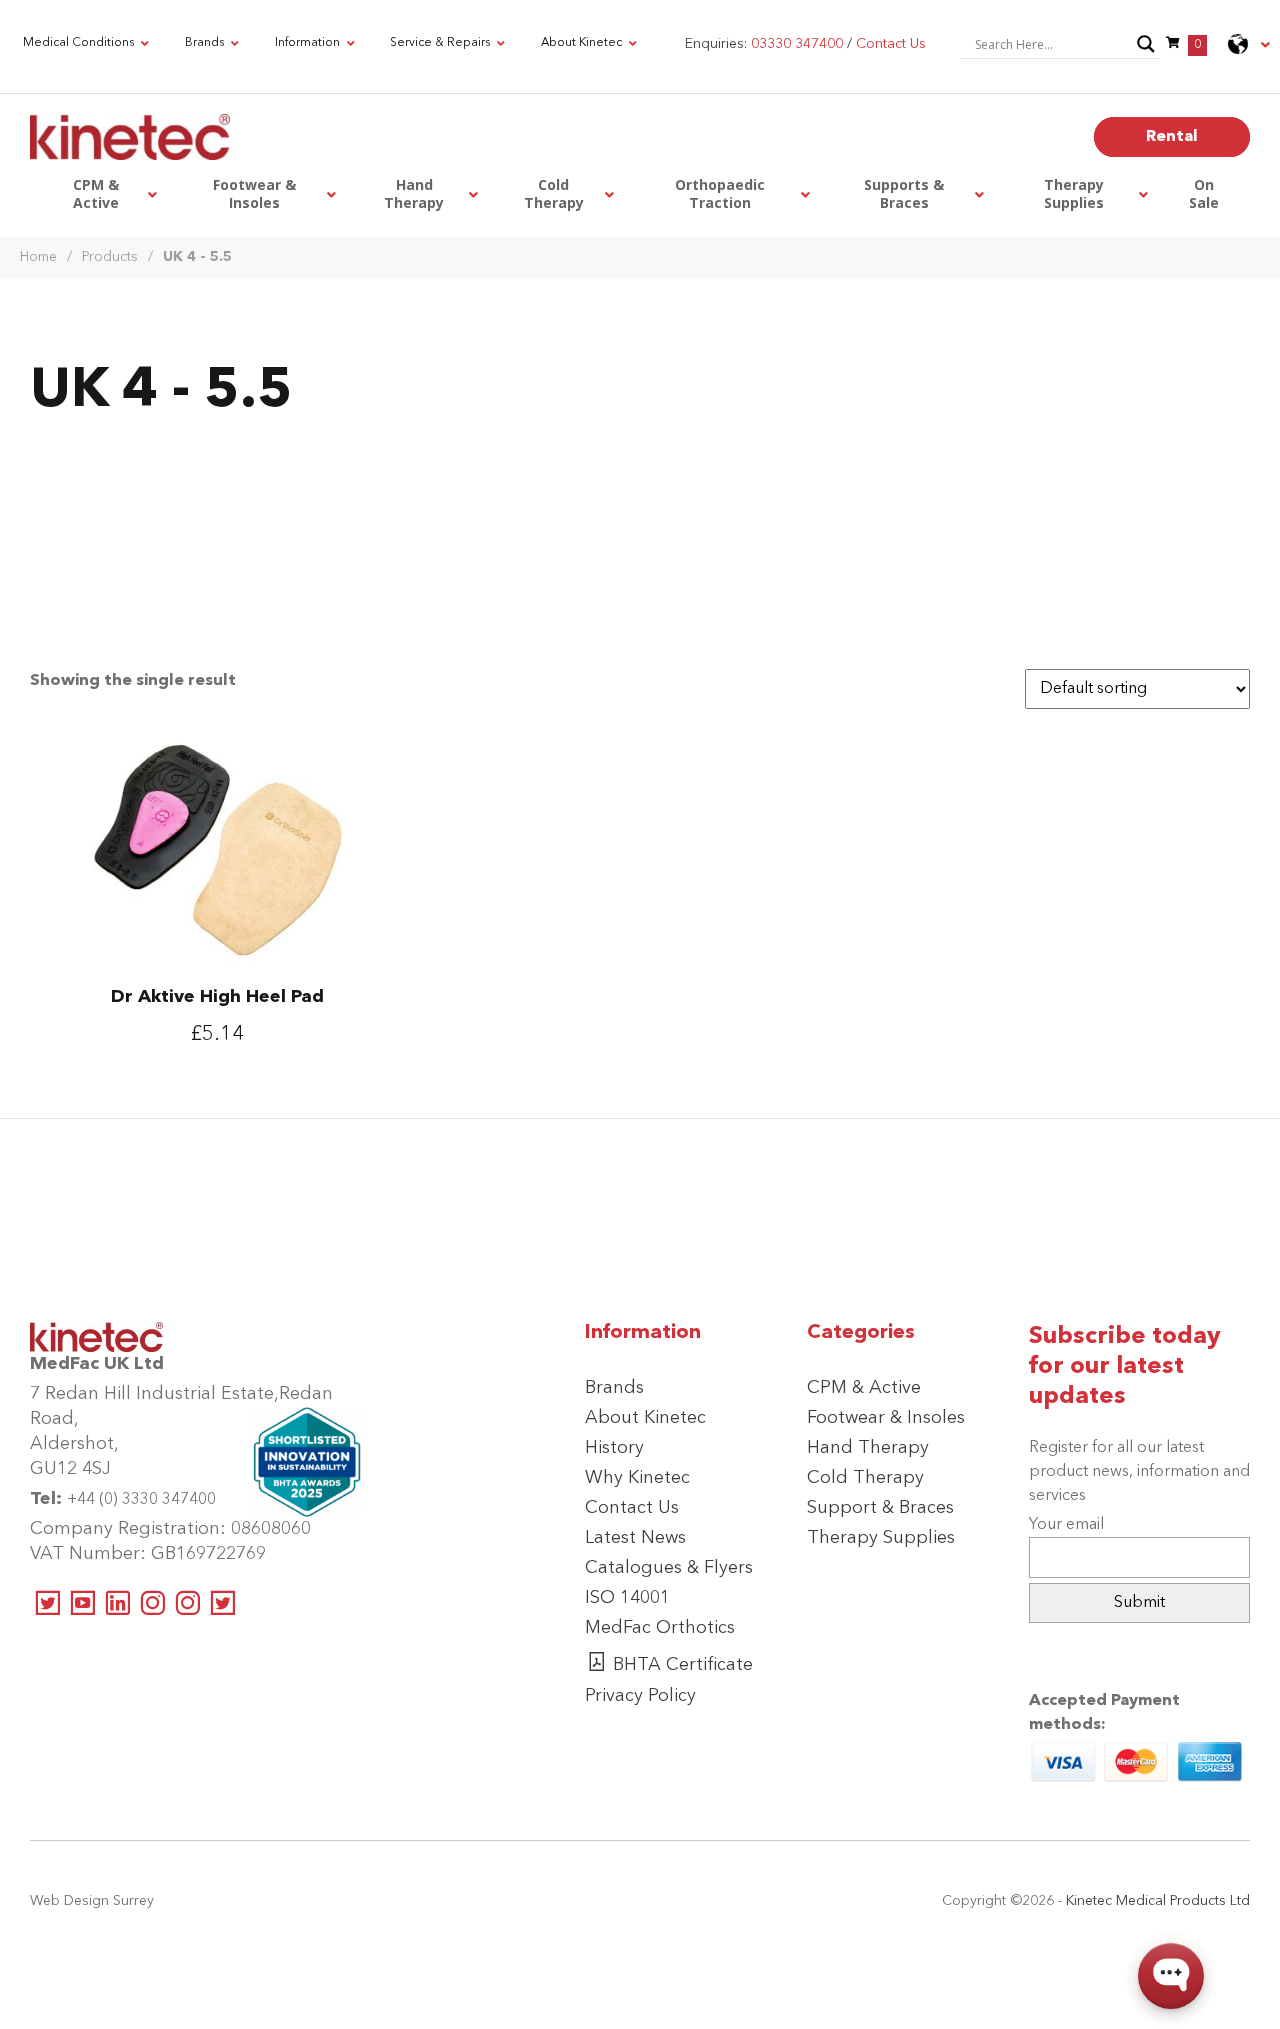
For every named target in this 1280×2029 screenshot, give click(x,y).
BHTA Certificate (683, 1665)
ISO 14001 (627, 1598)
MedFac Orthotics (660, 1628)
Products (110, 257)
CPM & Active (864, 1388)
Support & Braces (880, 1508)
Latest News (635, 1538)
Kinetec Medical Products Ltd (1158, 1901)
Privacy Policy (640, 1696)
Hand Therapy (868, 1448)
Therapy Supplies (881, 1538)
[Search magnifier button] (1146, 44)
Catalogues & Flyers (669, 1568)
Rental (1172, 137)
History (614, 1448)
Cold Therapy (865, 1478)
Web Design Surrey (92, 1901)
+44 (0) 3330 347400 (141, 1500)
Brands (614, 1388)
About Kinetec (645, 1418)
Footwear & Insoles (886, 1418)
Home (38, 257)
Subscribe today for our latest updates (1125, 1367)
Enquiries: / (805, 44)
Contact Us (632, 1508)
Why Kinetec (637, 1478)
